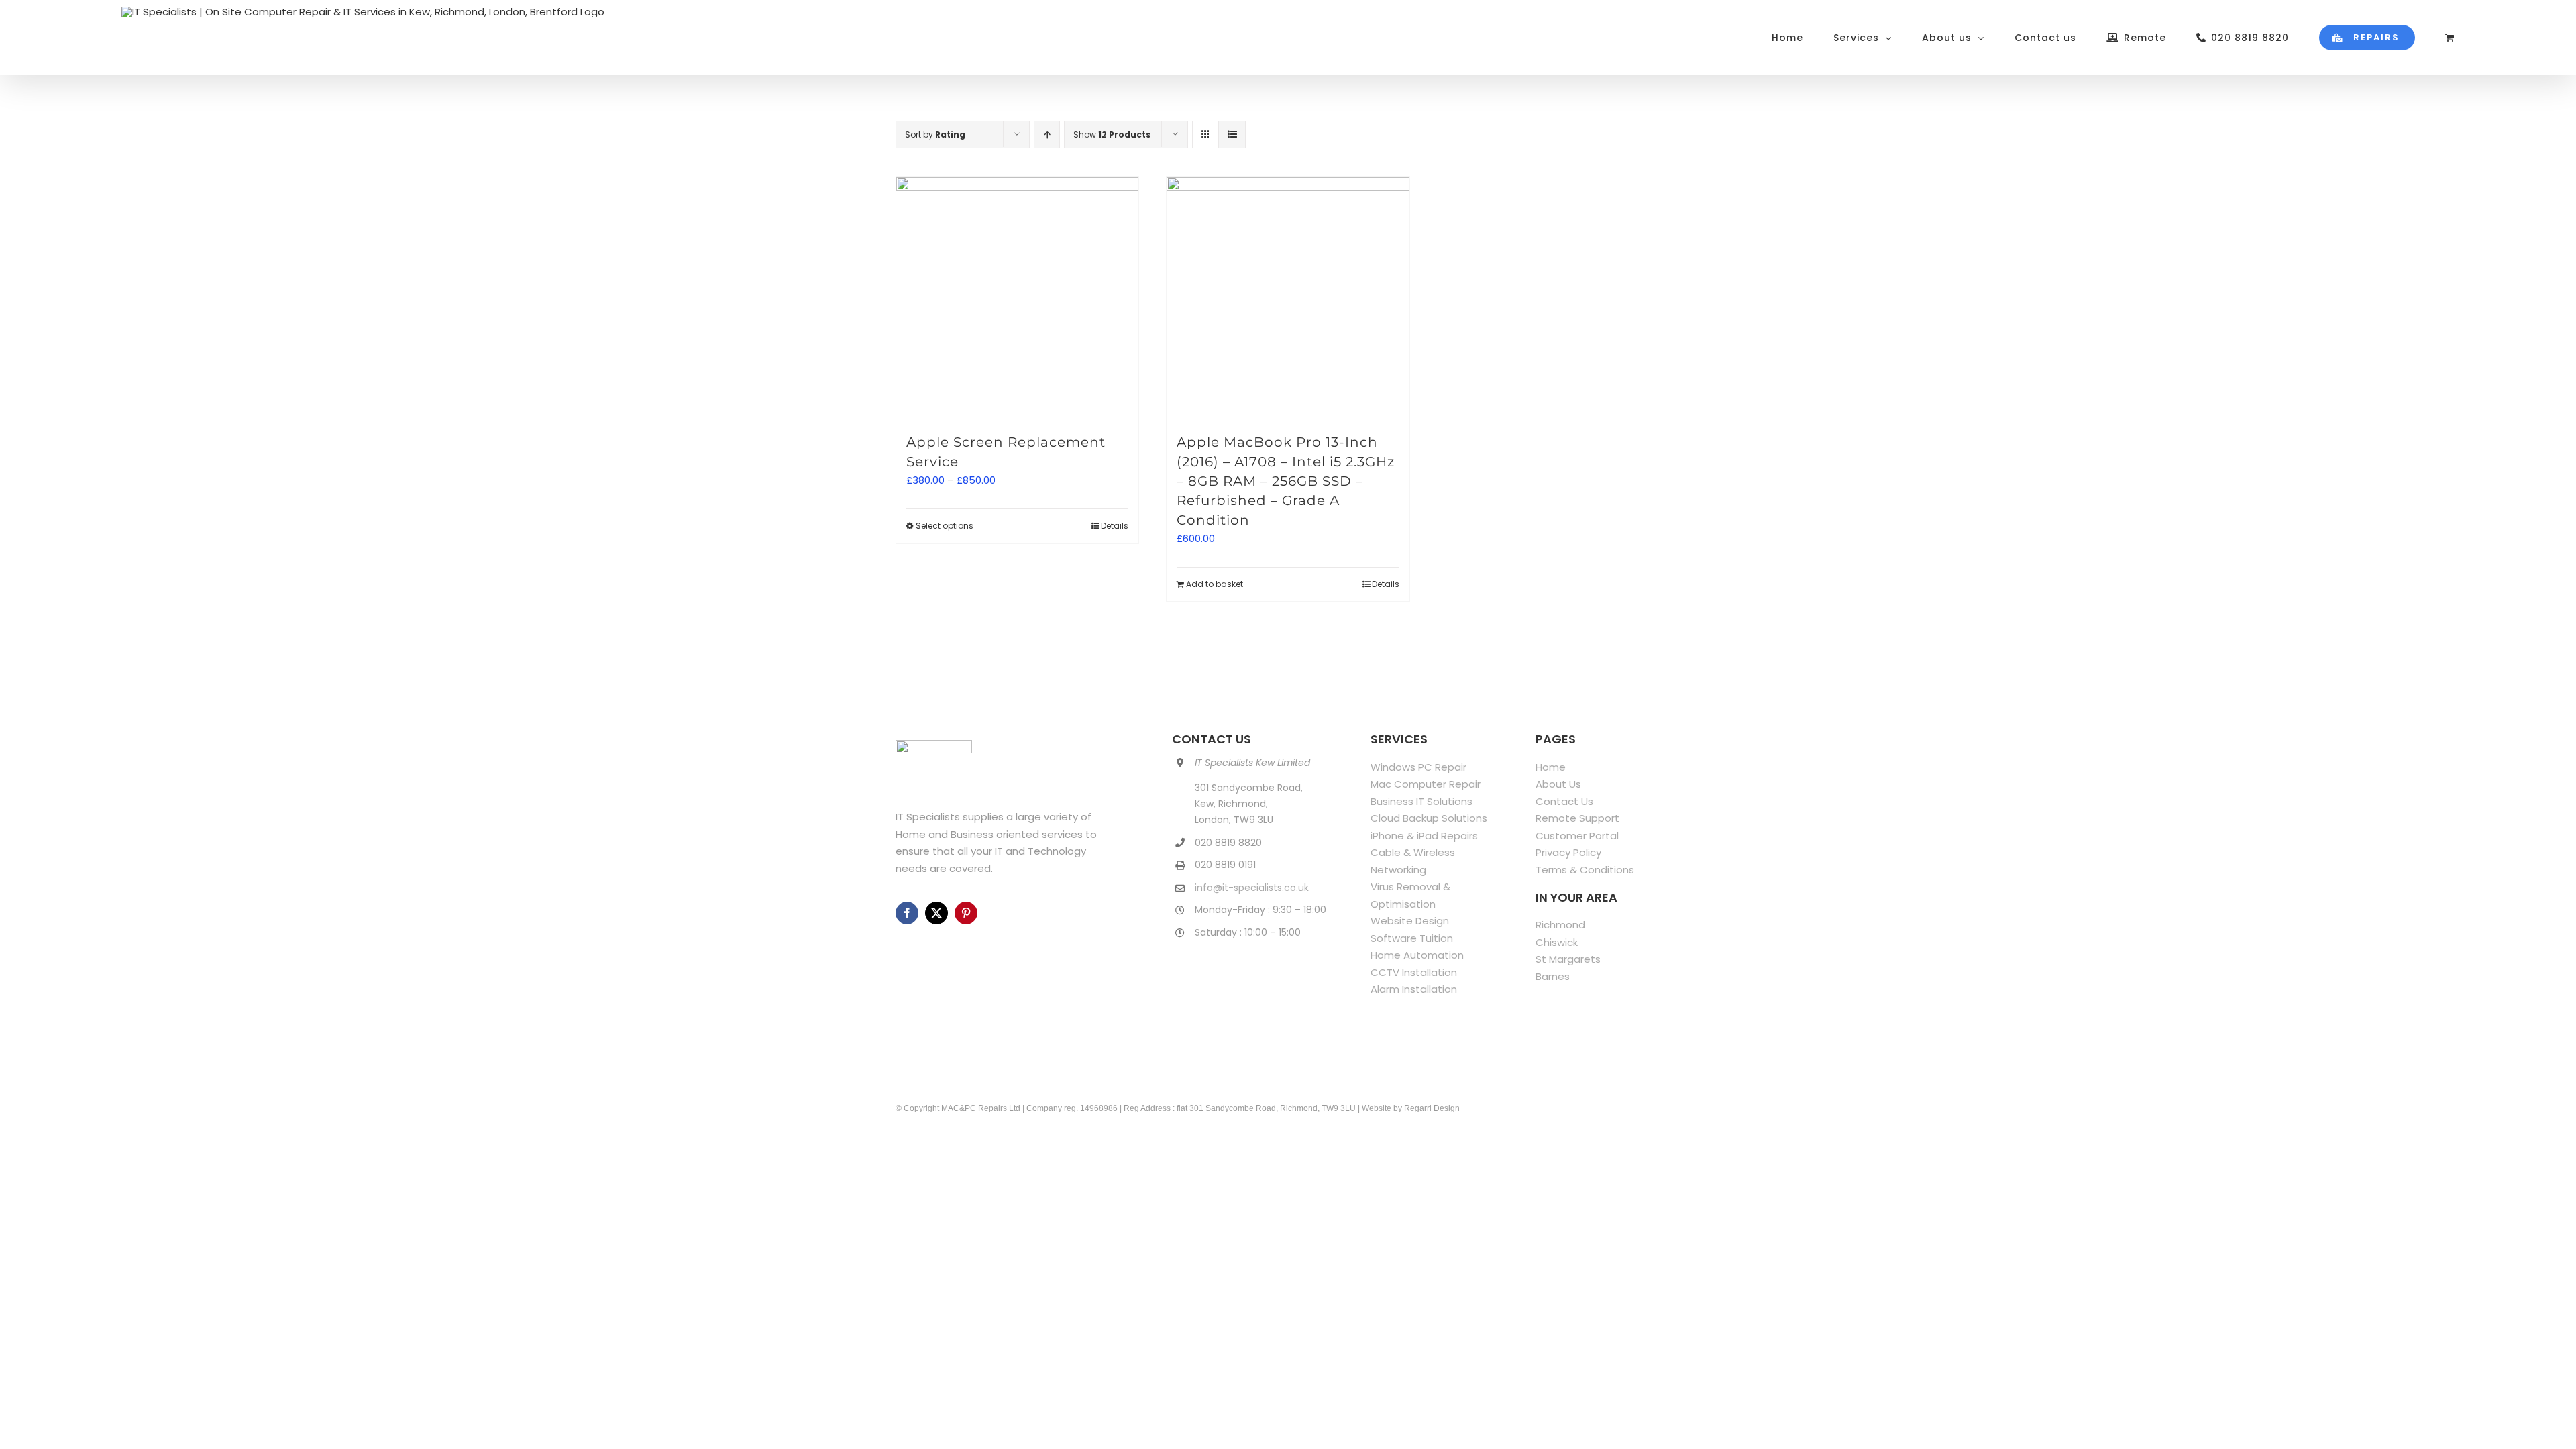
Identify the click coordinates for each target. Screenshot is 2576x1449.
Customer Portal (1577, 836)
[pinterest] (966, 913)
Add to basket (1215, 584)
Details (1115, 526)
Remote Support (1577, 818)
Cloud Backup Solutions (1429, 818)
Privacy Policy (1568, 852)
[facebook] (907, 913)
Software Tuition (1412, 938)
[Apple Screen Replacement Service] (1017, 298)
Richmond (1560, 925)
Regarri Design (1432, 1108)
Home (1551, 767)
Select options (945, 526)
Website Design (1410, 921)
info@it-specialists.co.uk (1252, 888)
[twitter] (936, 913)
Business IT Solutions (1421, 801)
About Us (1558, 784)
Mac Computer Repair (1426, 784)
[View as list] (1232, 135)
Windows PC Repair (1418, 767)
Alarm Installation (1414, 989)
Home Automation (1417, 955)
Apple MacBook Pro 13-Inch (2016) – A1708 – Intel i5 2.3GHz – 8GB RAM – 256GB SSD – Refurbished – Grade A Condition (1286, 481)
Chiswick (1557, 942)
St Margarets (1568, 959)
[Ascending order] (1047, 135)
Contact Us (1564, 801)
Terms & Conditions (1585, 870)
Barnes (1553, 976)
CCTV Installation (1414, 972)
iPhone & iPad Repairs (1424, 836)
